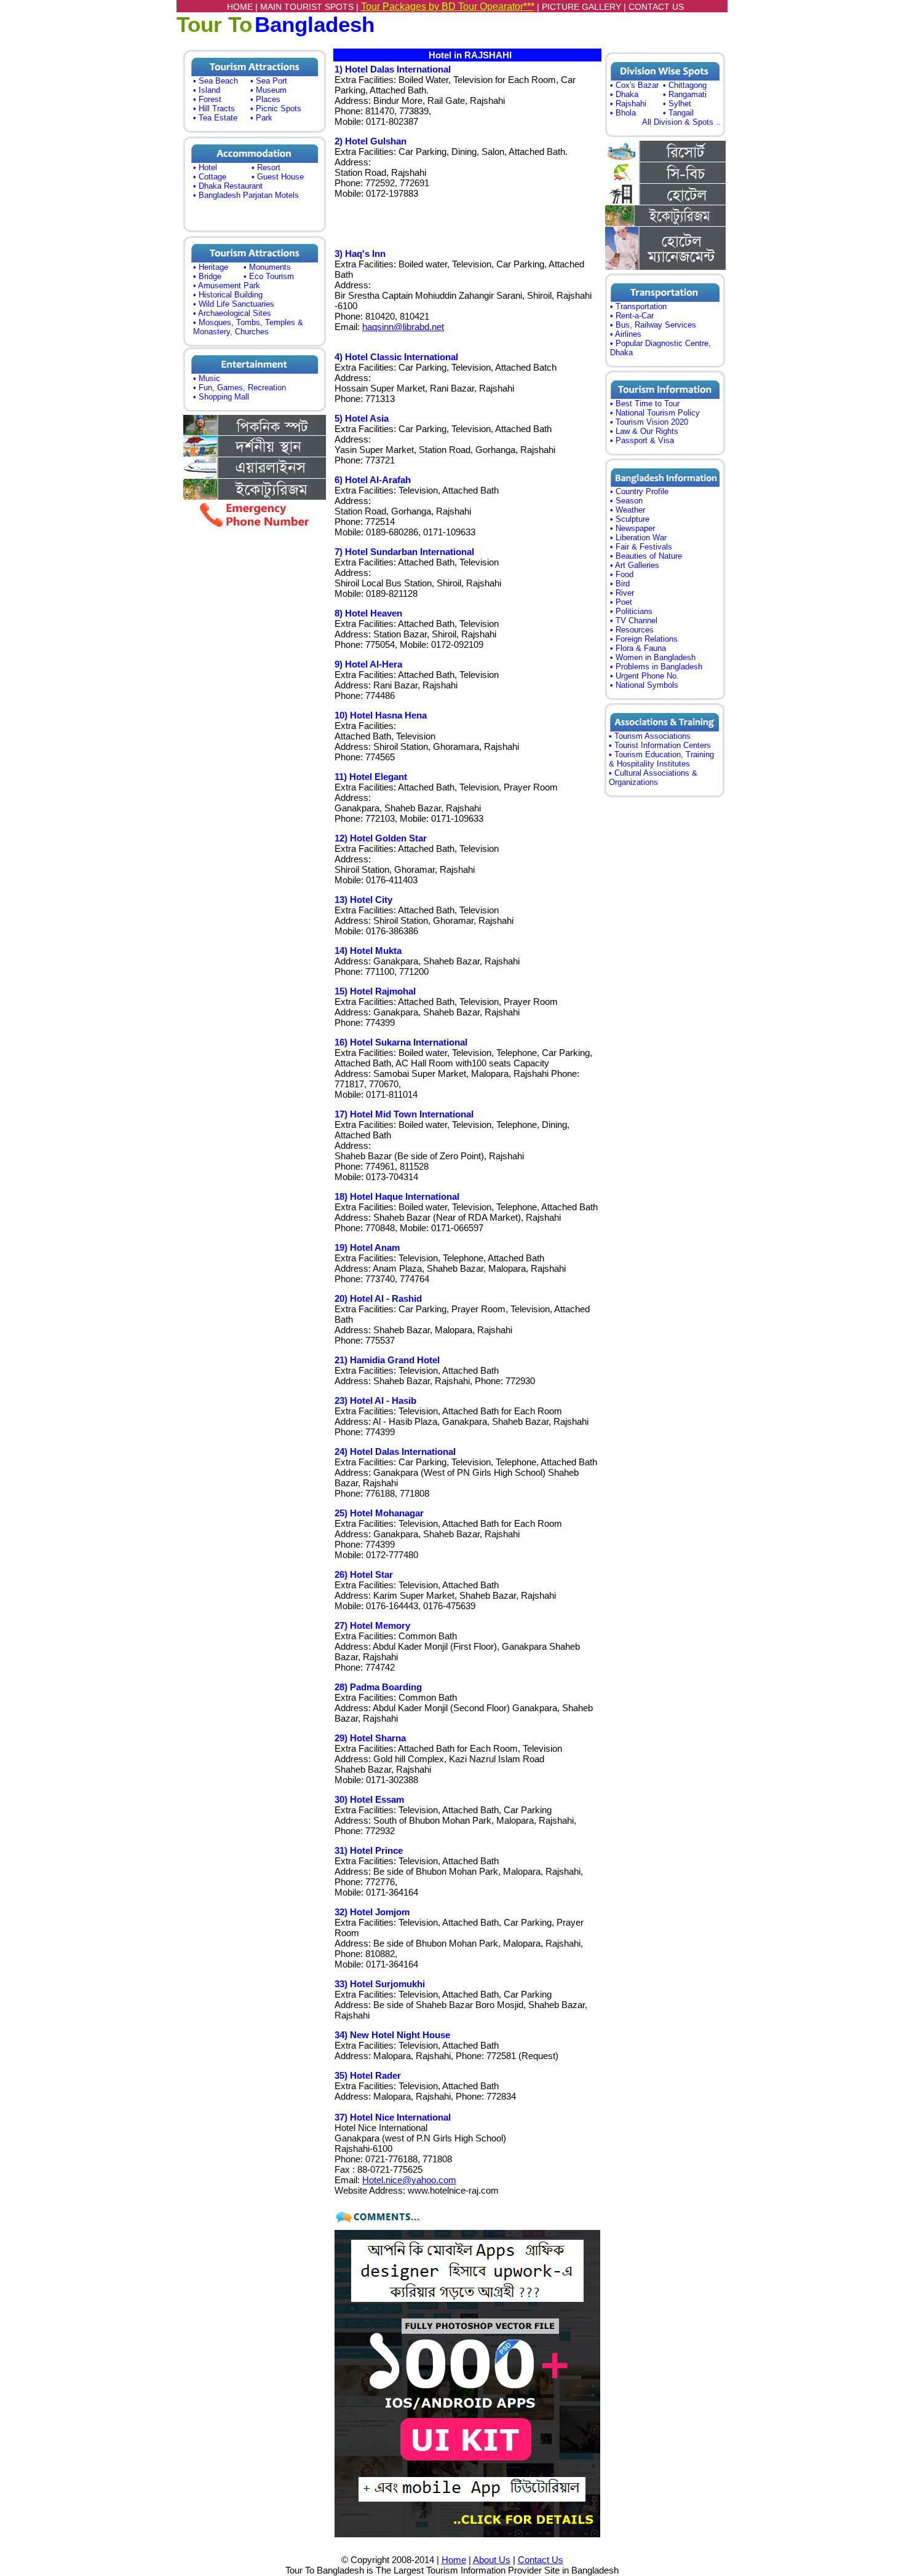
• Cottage (210, 177)
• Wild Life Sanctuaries (234, 304)
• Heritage (211, 267)
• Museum (268, 90)
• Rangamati (685, 94)
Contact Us (541, 2560)
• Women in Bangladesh (653, 657)
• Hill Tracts (214, 108)
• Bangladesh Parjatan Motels (246, 195)
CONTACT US (656, 7)
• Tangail (678, 113)
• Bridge (207, 276)
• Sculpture (630, 519)
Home (454, 2560)
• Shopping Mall (221, 397)
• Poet (621, 602)
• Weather (628, 510)
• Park (261, 118)
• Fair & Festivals (641, 547)
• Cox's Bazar (634, 85)
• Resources (632, 630)
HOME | (244, 7)
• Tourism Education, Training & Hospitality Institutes (661, 759)
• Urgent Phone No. (644, 676)
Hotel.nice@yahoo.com (409, 2180)
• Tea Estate (215, 118)
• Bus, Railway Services (653, 325)
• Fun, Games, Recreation (240, 388)
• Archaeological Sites (232, 313)
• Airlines (626, 334)
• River (622, 593)
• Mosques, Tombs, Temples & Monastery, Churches (248, 327)
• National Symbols (644, 685)
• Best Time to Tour (645, 404)
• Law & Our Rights (644, 431)
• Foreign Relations (644, 639)
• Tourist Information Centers (660, 745)
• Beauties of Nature (646, 556)
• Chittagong (685, 85)
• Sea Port (269, 81)
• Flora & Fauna (638, 648)
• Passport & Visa (642, 440)
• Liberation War (638, 538)
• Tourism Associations (650, 736)
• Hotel (205, 167)
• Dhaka (624, 94)
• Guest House (278, 177)
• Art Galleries (635, 565)
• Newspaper (632, 528)
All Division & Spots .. (681, 122)
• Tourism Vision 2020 (649, 422)
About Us (492, 2560)
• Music (207, 378)
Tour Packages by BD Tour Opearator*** (448, 6)
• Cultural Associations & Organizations (653, 778)
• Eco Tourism (269, 276)
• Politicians (631, 611)
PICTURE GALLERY (581, 7)
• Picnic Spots (276, 108)
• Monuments (267, 267)
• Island (207, 90)
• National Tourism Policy (655, 413)
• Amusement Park (227, 286)
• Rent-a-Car (632, 316)
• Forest (207, 99)
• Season (626, 501)
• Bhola (623, 113)
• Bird (620, 584)
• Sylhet (677, 104)
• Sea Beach (216, 81)
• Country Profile (639, 491)
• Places (265, 99)
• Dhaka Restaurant (228, 186)
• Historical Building (228, 295)
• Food (622, 574)
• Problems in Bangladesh (656, 667)
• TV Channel (634, 620)
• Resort (266, 167)
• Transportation (638, 306)
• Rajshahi (628, 104)
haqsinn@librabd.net (403, 327)
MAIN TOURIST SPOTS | (311, 7)
